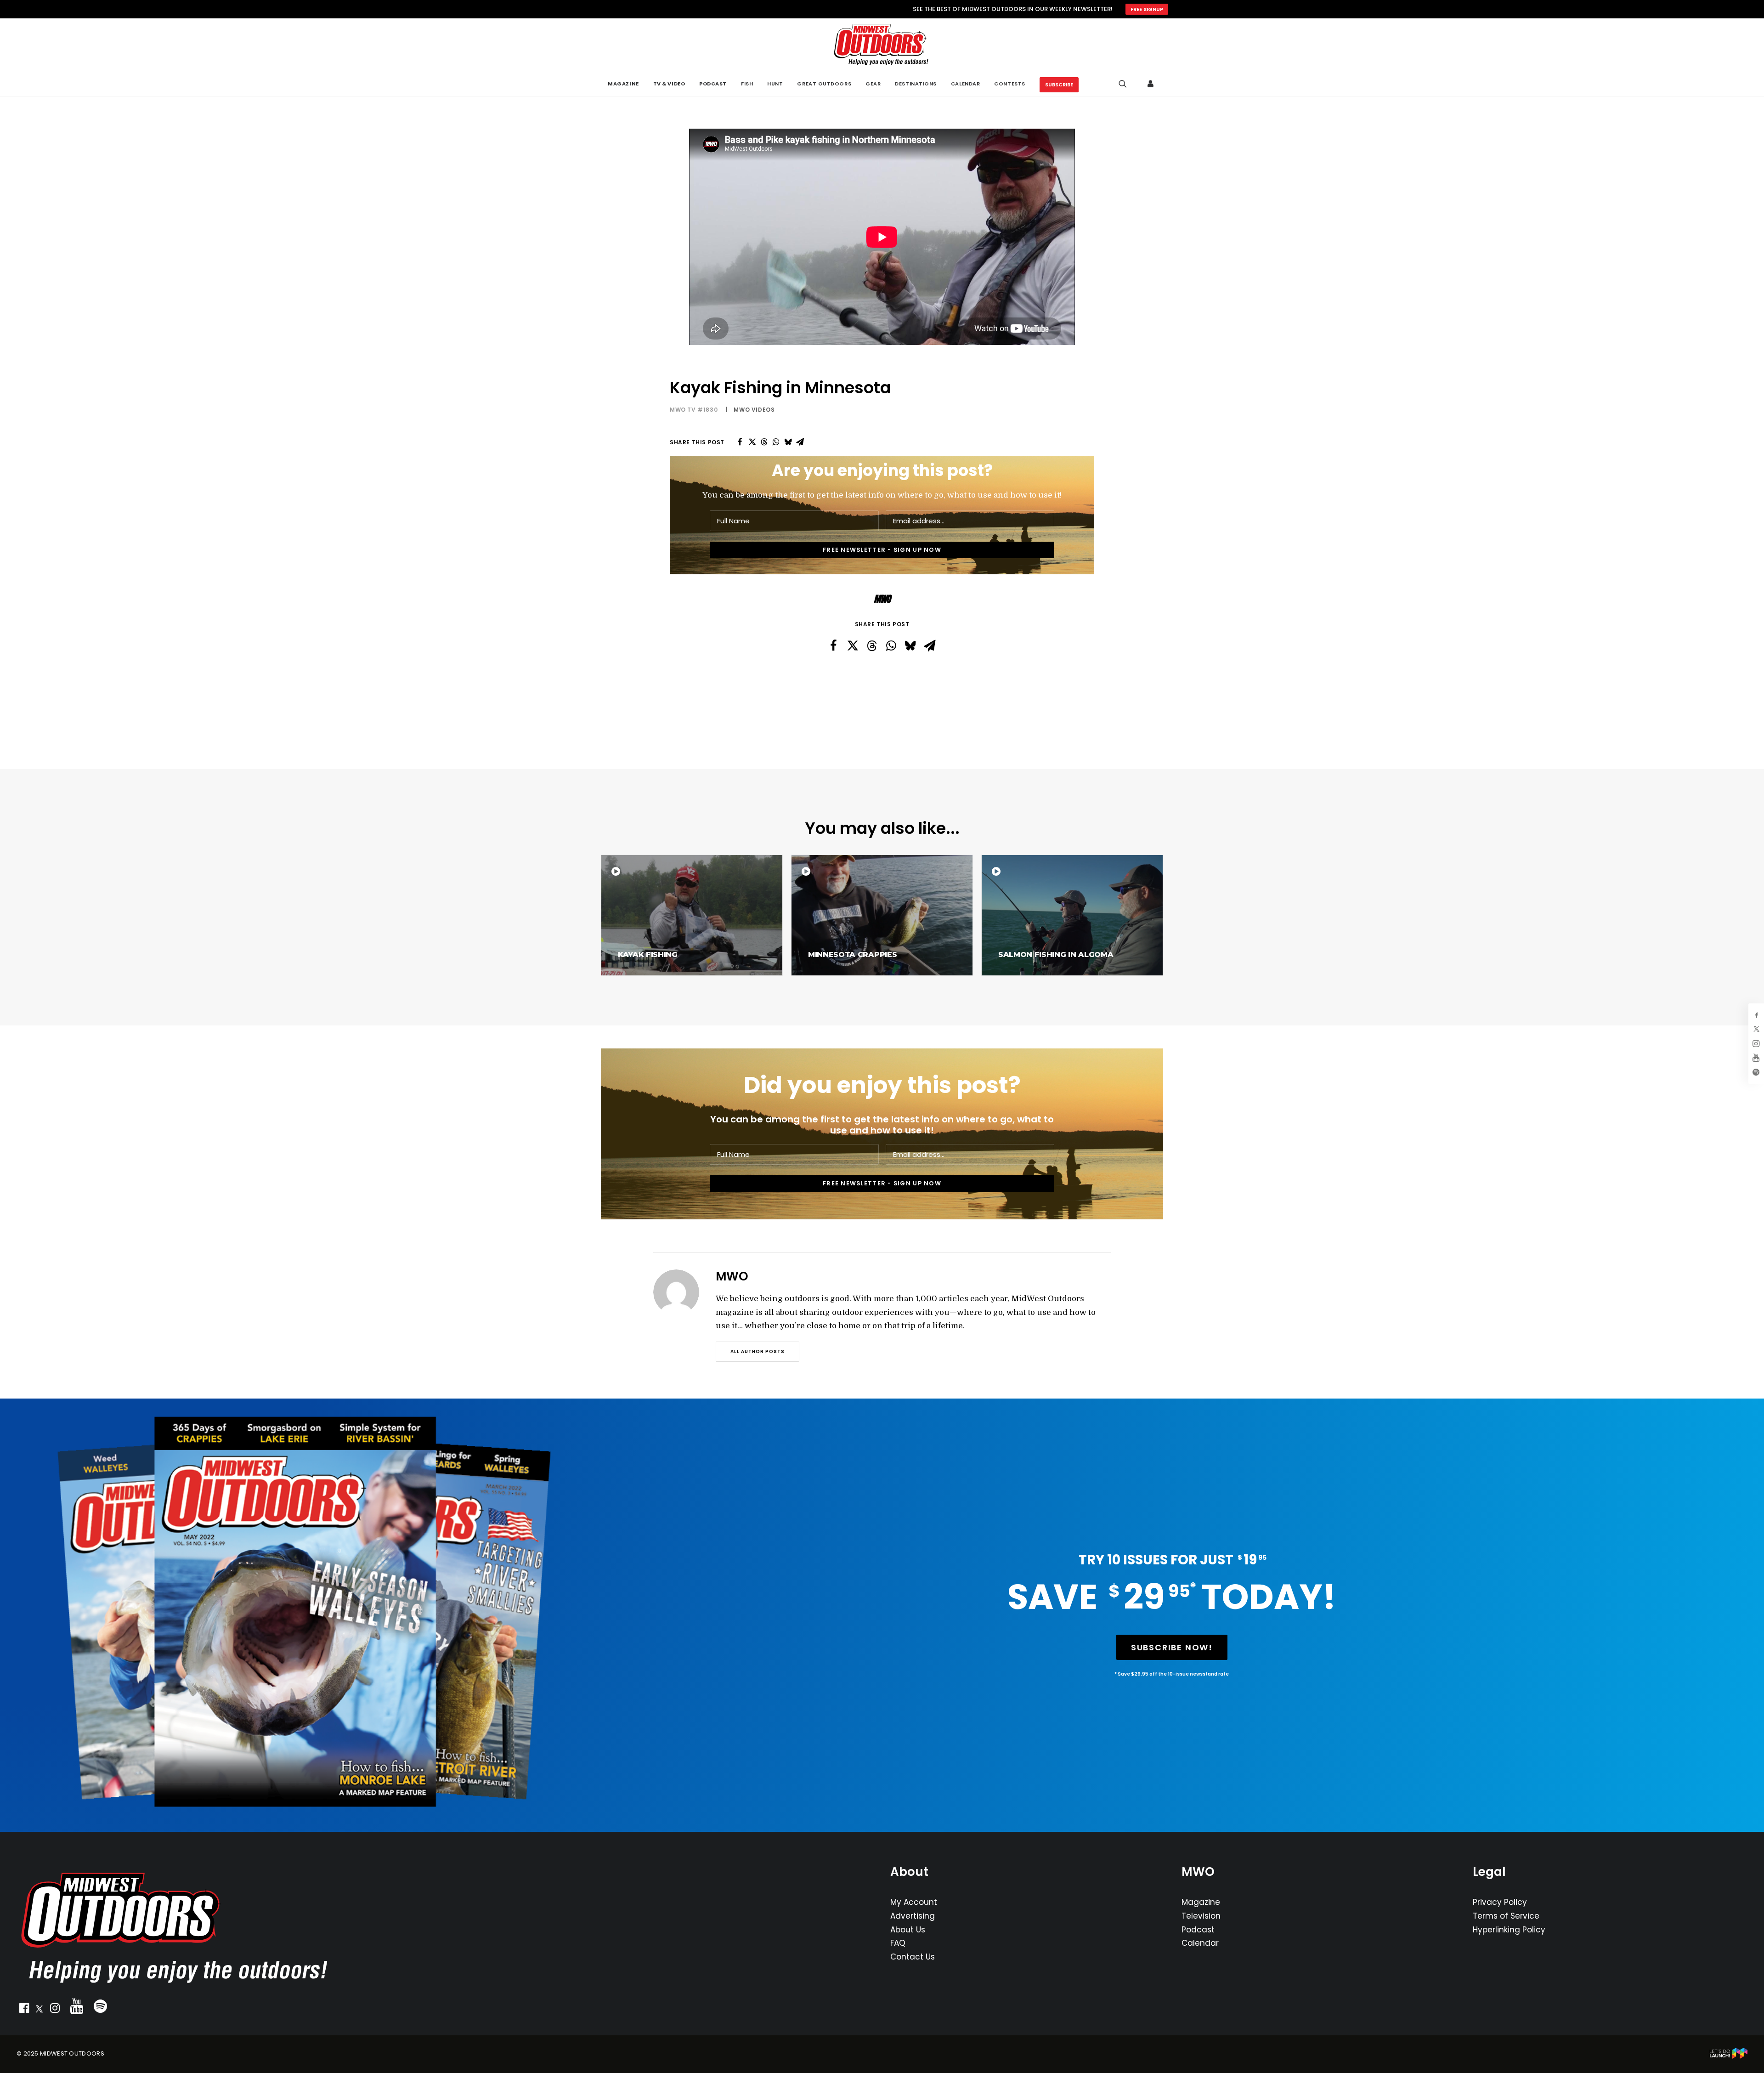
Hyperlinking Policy (1509, 1930)
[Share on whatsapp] (776, 442)
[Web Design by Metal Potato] (1729, 2057)
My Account (914, 1902)
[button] (24, 2010)
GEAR (873, 84)
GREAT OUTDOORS (824, 84)
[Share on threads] (764, 442)
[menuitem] (623, 84)
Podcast (1198, 1930)
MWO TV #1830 (694, 410)
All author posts (758, 1351)
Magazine (1201, 1902)
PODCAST (713, 84)
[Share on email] (800, 442)
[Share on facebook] (740, 442)
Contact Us (913, 1957)
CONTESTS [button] (1009, 84)
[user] (1151, 84)
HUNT (775, 84)
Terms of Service (1506, 1916)
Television (1201, 1916)
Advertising (913, 1916)
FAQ (898, 1943)
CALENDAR (965, 84)
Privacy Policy (1500, 1902)
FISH (747, 84)
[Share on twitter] (752, 442)
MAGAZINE (623, 84)
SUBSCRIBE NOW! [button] (1172, 1647)
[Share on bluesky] (788, 442)
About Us (908, 1930)
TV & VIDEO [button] (669, 84)
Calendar (1200, 1943)
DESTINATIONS (916, 84)
